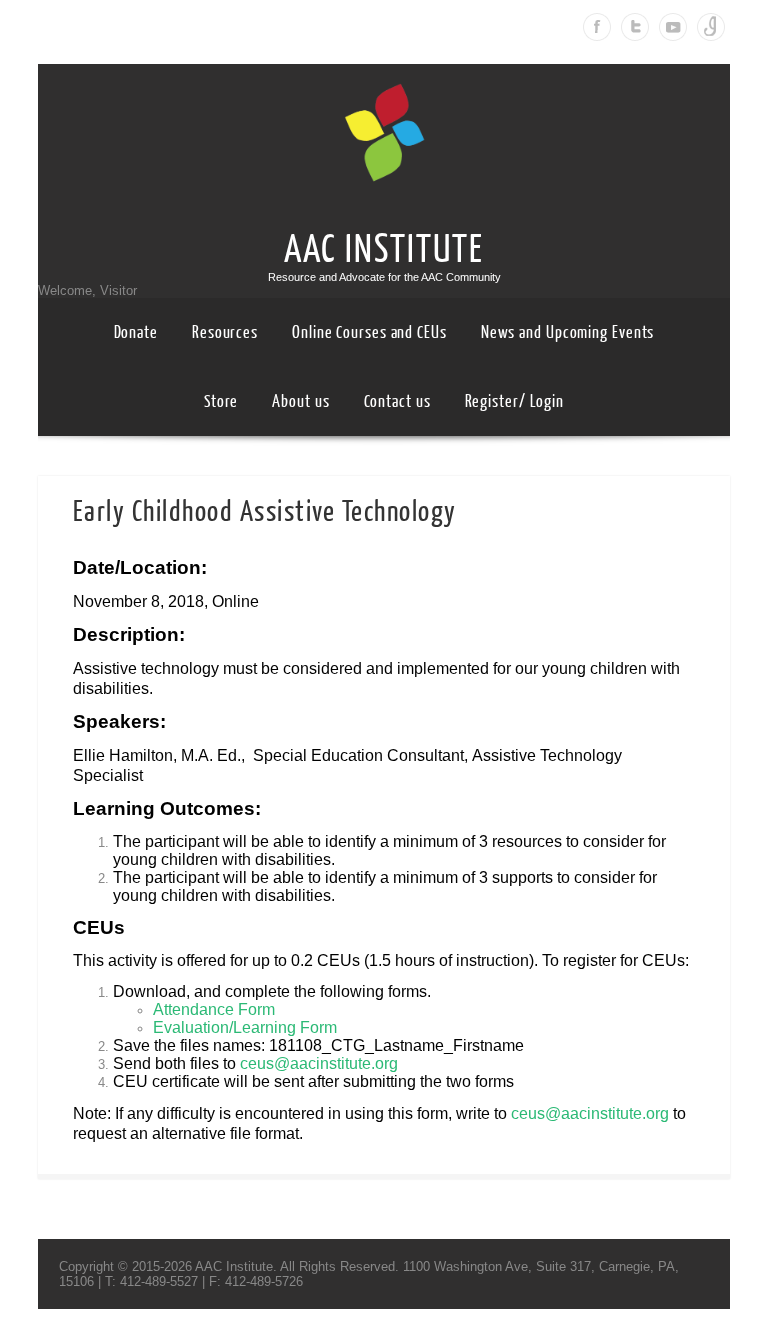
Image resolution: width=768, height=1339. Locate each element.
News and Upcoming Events (568, 332)
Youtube (673, 27)
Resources (225, 332)
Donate (136, 332)
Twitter (635, 27)
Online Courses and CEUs (369, 332)
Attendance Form (214, 1009)
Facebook (597, 27)
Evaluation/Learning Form (245, 1027)
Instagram (711, 27)
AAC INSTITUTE (384, 250)
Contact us (397, 401)
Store (221, 401)
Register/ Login (515, 401)
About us (300, 401)
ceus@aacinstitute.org (319, 1063)
